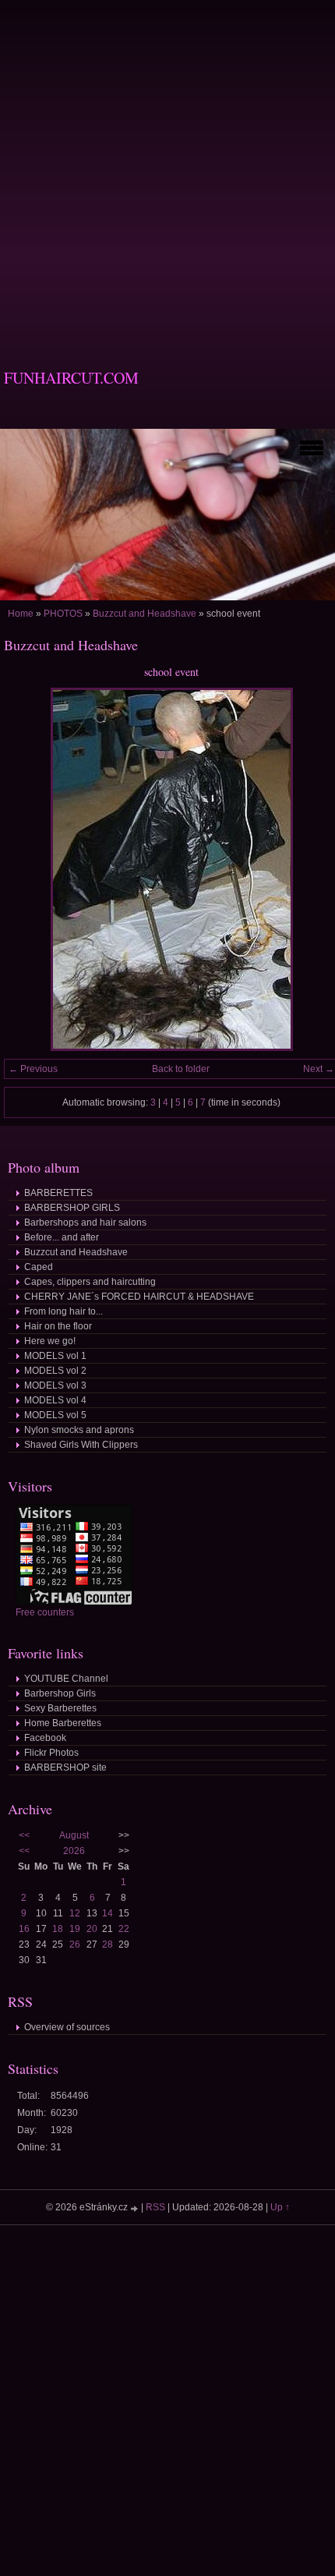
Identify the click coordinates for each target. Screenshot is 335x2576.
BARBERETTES (58, 1193)
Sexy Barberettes (60, 1708)
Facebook (45, 1738)
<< (24, 1835)
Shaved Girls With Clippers (81, 1445)
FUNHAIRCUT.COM (71, 378)
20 (92, 1929)
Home (21, 614)
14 (108, 1913)
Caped (39, 1267)
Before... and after (62, 1237)
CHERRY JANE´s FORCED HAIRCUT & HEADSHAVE (139, 1297)
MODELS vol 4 (55, 1400)
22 (124, 1929)
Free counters (45, 1612)
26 (75, 1944)
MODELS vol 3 (55, 1385)
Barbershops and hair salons (85, 1223)
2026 (74, 1851)
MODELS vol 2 (55, 1371)
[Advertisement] (167, 168)
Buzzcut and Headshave (145, 614)
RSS (155, 2207)
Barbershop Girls (60, 1693)
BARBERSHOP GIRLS (72, 1208)
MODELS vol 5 (55, 1415)
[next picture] (314, 869)
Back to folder (181, 1069)
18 (58, 1929)
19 (75, 1929)
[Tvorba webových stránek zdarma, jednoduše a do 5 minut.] (136, 2208)
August (74, 1835)
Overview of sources (67, 2027)
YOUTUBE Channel (66, 1679)
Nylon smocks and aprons (79, 1430)
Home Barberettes (63, 1723)
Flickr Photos (51, 1753)
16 (24, 1929)
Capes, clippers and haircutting (90, 1282)
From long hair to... (63, 1311)
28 (108, 1944)
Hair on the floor (58, 1326)
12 (75, 1913)
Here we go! (50, 1341)
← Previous (33, 1069)
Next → (319, 1069)
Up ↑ (280, 2207)
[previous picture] (29, 869)
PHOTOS (63, 614)
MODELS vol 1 (55, 1356)
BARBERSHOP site (65, 1767)
